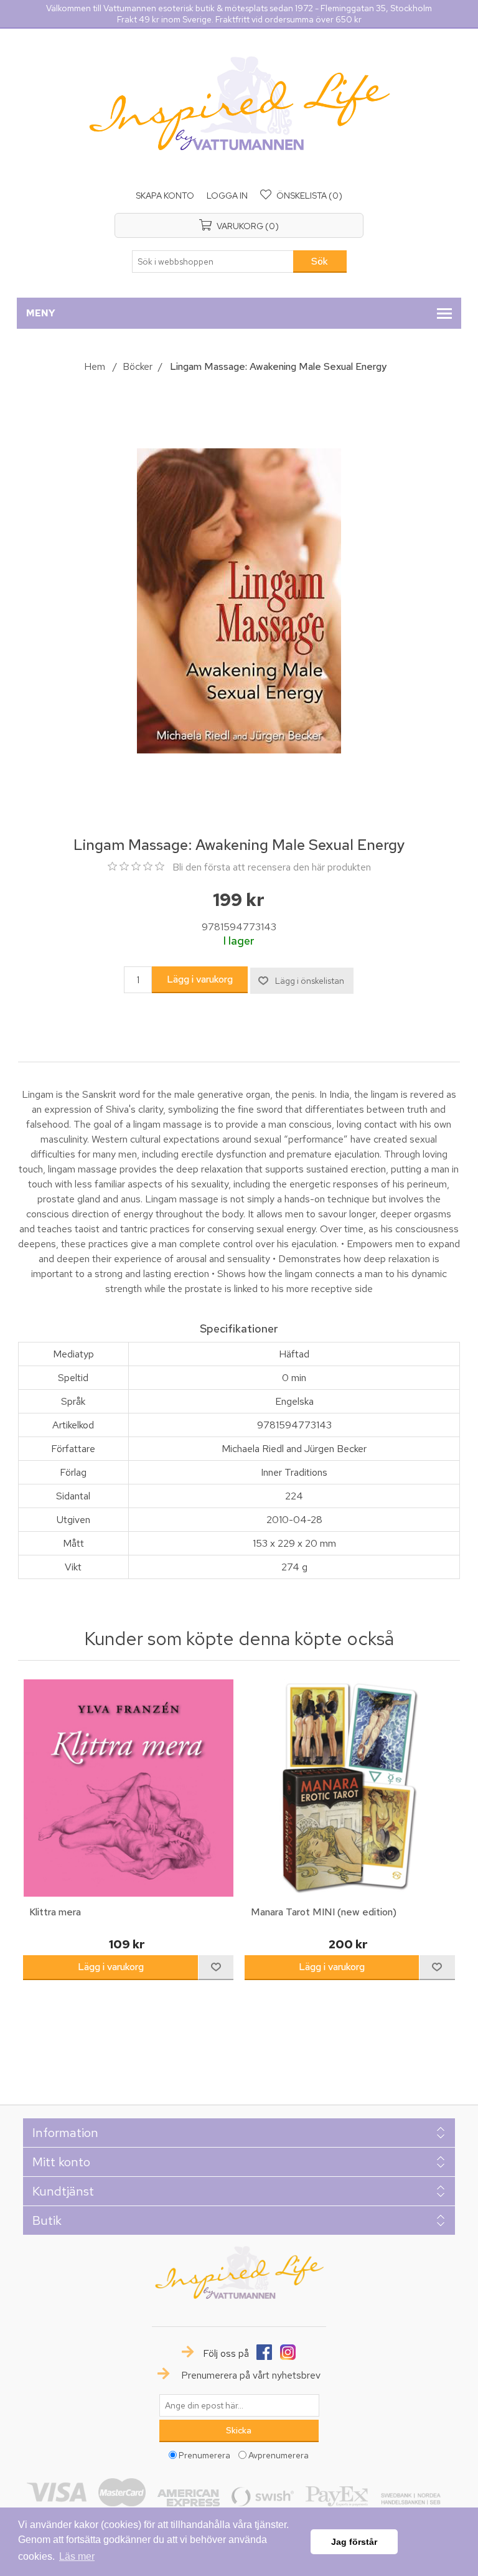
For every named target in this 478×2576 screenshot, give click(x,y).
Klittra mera (55, 1912)
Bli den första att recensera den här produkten (272, 867)
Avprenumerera (279, 2455)
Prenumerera (204, 2455)
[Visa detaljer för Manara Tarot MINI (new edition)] (350, 1788)
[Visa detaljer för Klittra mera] (128, 1788)
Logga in (227, 196)
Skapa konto (165, 196)
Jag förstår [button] (354, 2542)
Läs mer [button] (77, 2556)
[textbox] (213, 262)
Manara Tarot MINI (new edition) (324, 1912)
